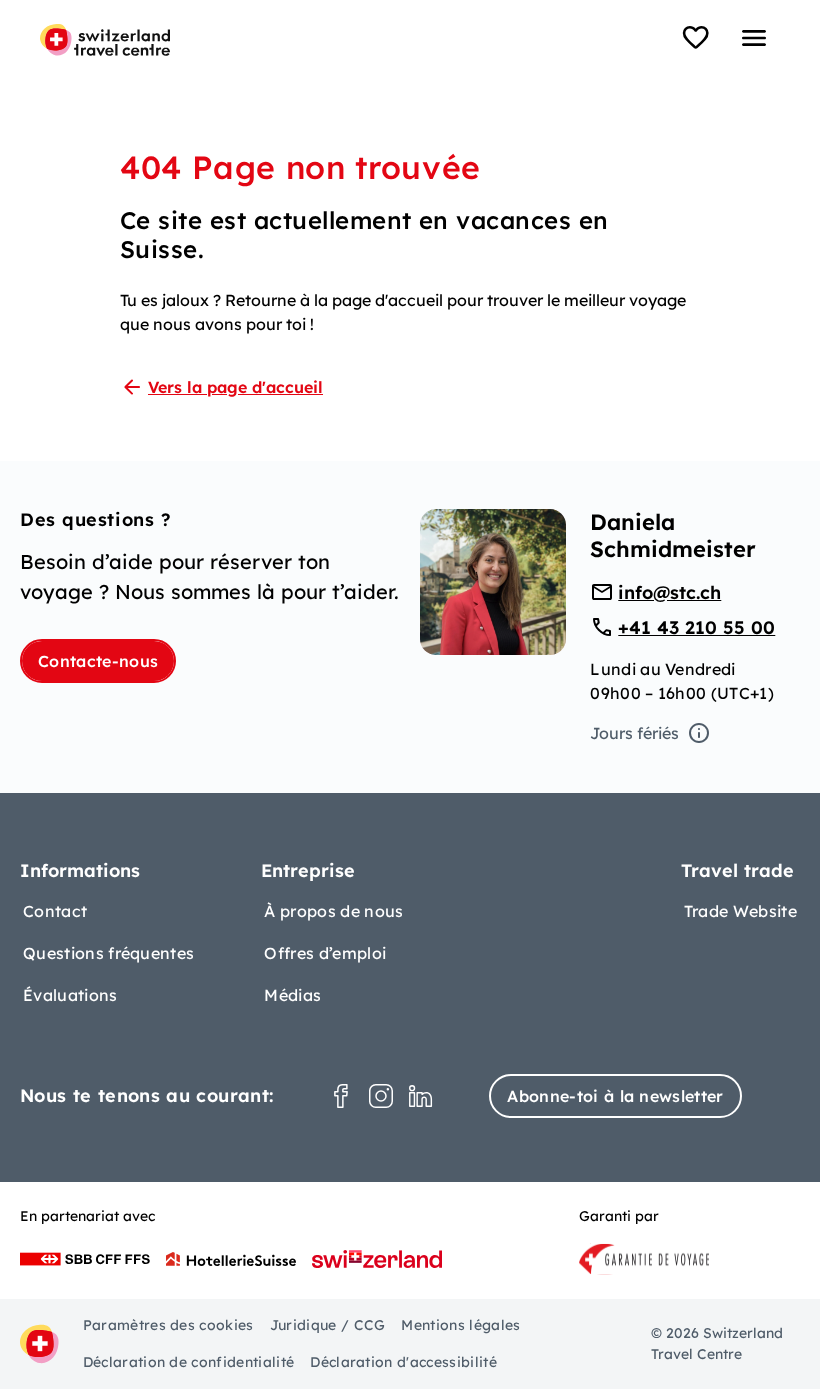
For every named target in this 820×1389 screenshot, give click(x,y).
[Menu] (754, 38)
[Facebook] (341, 1096)
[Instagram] (381, 1096)
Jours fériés (634, 733)
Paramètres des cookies (168, 1325)
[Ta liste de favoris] (696, 38)
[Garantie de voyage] (644, 1259)
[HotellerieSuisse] (231, 1259)
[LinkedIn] (421, 1096)
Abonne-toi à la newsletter (615, 1096)
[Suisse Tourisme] (377, 1259)
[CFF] (85, 1259)
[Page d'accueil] (105, 40)
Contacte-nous (98, 661)
